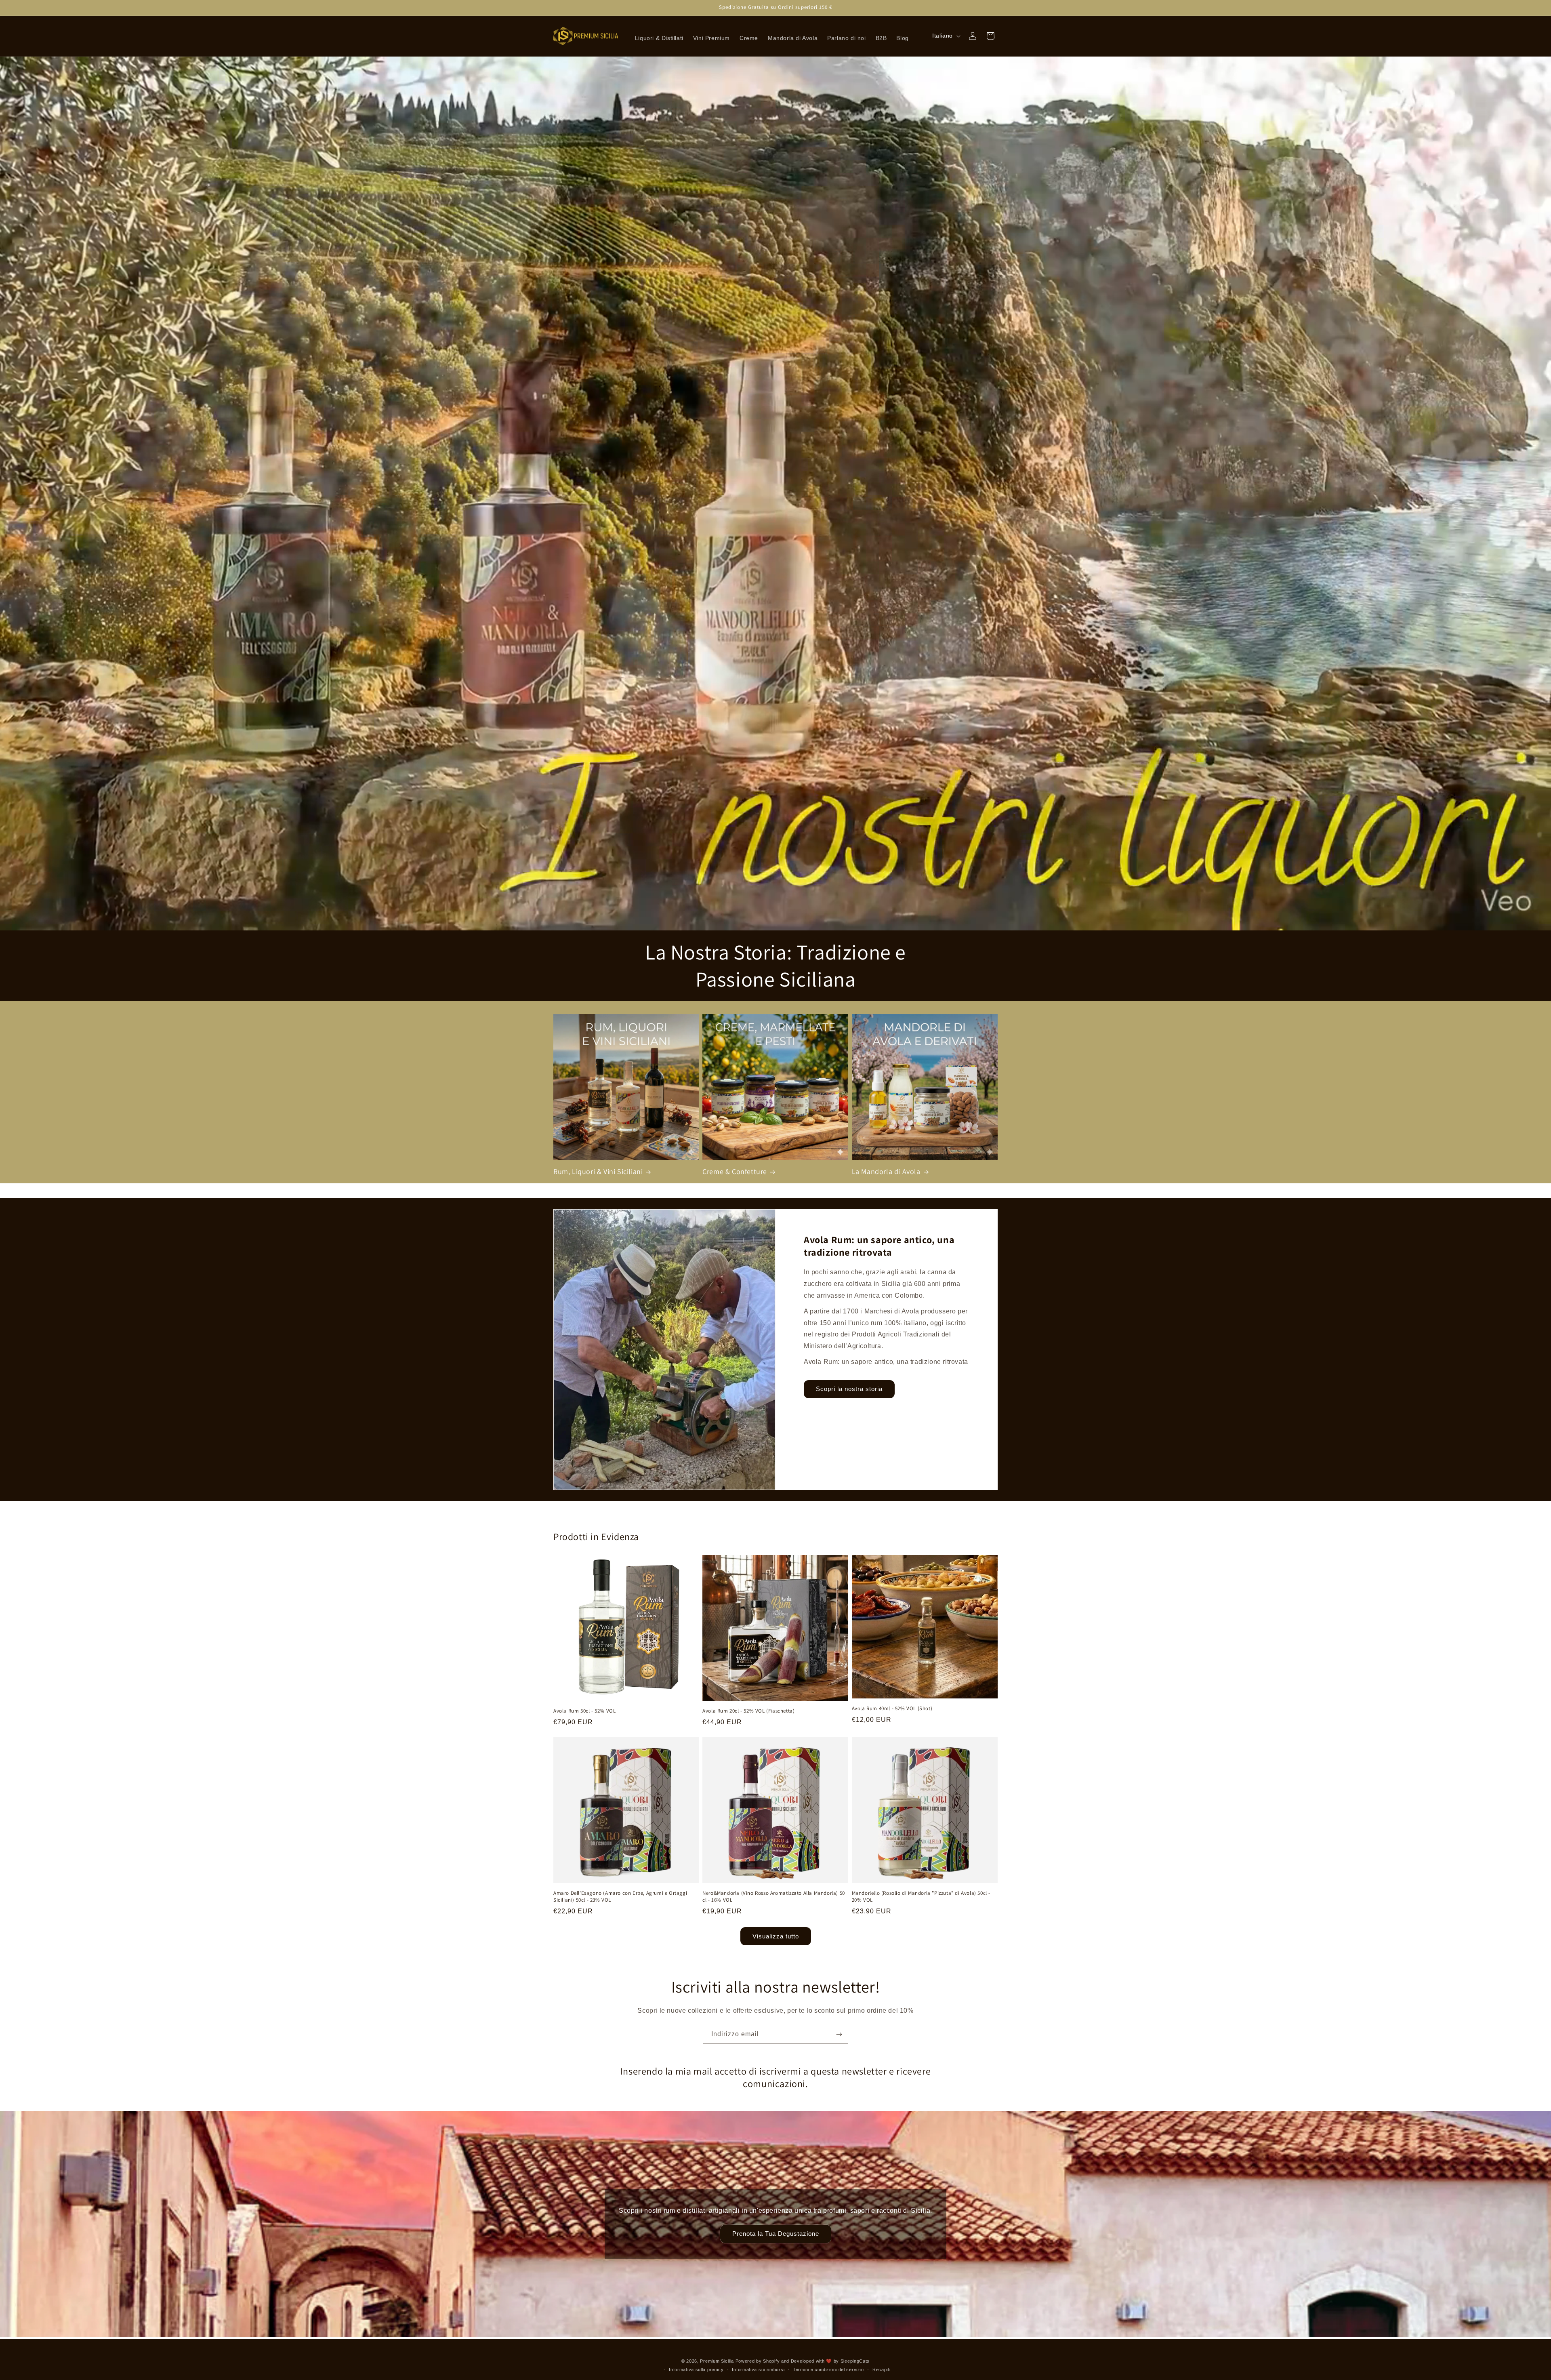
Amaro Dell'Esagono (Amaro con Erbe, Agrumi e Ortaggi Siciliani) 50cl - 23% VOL (620, 1897)
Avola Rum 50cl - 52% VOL (584, 1711)
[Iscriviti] (839, 2034)
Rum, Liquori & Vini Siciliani (598, 1171)
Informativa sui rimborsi (758, 2369)
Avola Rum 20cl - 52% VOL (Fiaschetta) (748, 1711)
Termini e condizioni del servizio (828, 2369)
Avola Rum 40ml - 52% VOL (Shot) (892, 1709)
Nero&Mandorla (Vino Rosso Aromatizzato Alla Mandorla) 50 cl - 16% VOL (774, 1897)
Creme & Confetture (735, 1171)
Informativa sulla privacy (696, 2369)
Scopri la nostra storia (849, 1389)
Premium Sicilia (717, 2361)
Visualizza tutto (776, 1936)
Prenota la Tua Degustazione (776, 2234)
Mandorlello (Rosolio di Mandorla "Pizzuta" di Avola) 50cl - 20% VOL (921, 1897)
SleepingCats (855, 2361)
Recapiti (882, 2369)
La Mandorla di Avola (886, 1171)
